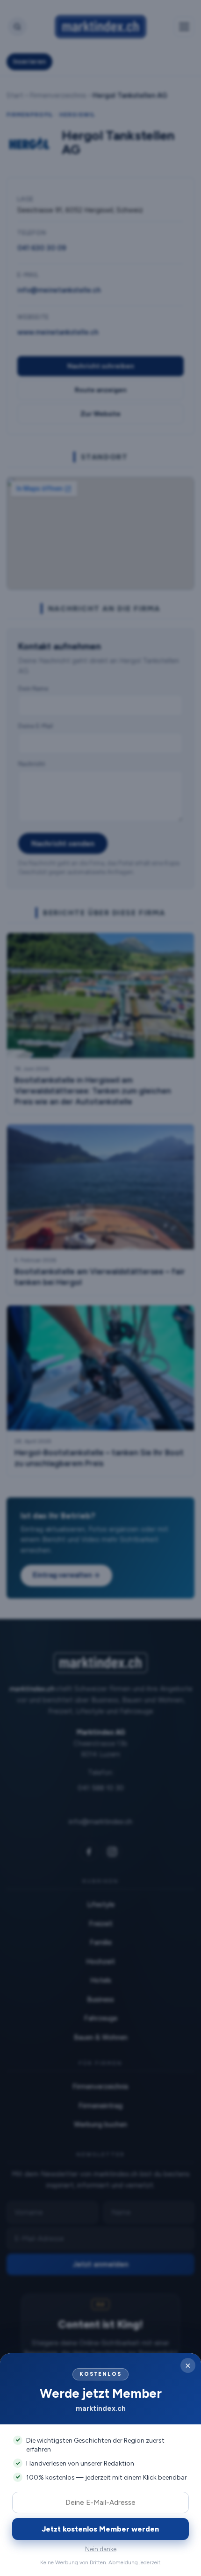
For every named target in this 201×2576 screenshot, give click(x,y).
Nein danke (101, 2549)
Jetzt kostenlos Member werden (100, 2529)
